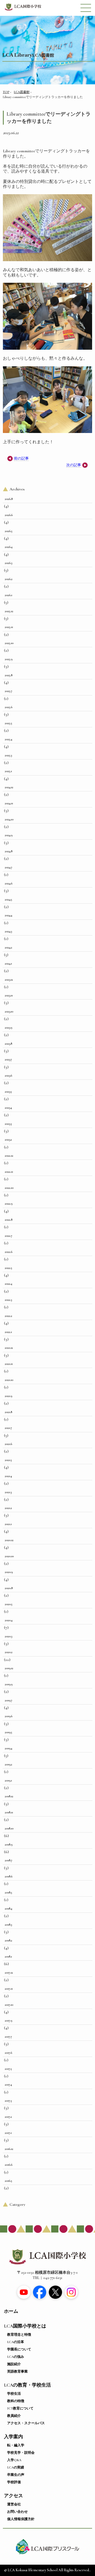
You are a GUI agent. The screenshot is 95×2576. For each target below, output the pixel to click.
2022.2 (8, 1316)
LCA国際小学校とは (25, 2326)
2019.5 (8, 1732)
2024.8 (9, 851)
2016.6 (9, 2165)
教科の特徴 (16, 2401)
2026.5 (9, 531)
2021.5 (8, 1460)
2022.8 (9, 1220)
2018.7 (8, 1860)
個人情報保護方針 (21, 2519)
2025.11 (9, 627)
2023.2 (8, 1140)
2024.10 (9, 819)
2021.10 (9, 1380)
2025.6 (9, 707)
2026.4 (9, 547)
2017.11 (9, 1989)
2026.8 (9, 499)
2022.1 (8, 1332)
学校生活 (14, 2394)
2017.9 (8, 2020)
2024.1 (8, 963)
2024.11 (9, 803)
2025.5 (8, 723)
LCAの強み (16, 2357)
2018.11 (9, 1812)
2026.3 (8, 563)
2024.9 (9, 835)
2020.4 (9, 1620)
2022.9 (9, 1204)
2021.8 (8, 1412)
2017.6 (8, 2053)
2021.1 (8, 1524)
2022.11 (9, 1172)
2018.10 (9, 1828)
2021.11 (9, 1364)
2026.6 (9, 515)
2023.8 (8, 1044)
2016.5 (8, 2181)
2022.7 (8, 1236)
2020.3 (8, 1636)
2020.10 (9, 1556)
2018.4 (8, 1908)
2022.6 (9, 1252)
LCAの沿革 (16, 2342)
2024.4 (8, 915)
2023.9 (8, 1028)
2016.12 (9, 2149)
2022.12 (9, 1156)
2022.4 (8, 1284)
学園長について (19, 2349)
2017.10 (9, 2005)
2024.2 (8, 947)
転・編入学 (16, 2445)
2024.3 (8, 931)
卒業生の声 (16, 2475)
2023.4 (8, 1108)
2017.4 (8, 2085)
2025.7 (8, 691)
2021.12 (9, 1348)
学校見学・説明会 (21, 2453)
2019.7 (8, 1700)
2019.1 (8, 1780)
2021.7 (8, 1428)
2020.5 (9, 1604)
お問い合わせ (17, 2512)
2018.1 (8, 1956)
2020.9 (9, 1572)
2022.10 (9, 1188)
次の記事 (74, 465)
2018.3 (8, 1925)
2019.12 (9, 1668)
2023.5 (8, 1092)
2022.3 (8, 1300)
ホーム (11, 2311)
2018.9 (9, 1844)
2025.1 (8, 771)
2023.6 (8, 1075)
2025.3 (8, 755)
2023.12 (9, 980)
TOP (6, 92)
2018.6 (9, 1876)
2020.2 (9, 1652)
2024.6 (9, 883)
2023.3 (8, 1124)
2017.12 (9, 1973)
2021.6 (8, 1444)
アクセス (13, 2496)
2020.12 (9, 1540)
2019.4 (8, 1748)
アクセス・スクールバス (26, 2423)
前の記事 (21, 458)
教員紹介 (14, 2416)
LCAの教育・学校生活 (27, 2385)
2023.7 (8, 1059)
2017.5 (8, 2069)
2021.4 (8, 1476)
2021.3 (8, 1492)
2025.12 (9, 611)
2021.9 (8, 1396)
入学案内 (13, 2437)
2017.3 (8, 2101)
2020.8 (9, 1588)
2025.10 (9, 643)
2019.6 (9, 1716)
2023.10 (9, 1011)
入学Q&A (14, 2460)
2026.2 (9, 579)
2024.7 (8, 867)
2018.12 (9, 1796)
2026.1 (8, 595)
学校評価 (14, 2482)
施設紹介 (14, 2364)
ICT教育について (20, 2408)
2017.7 (8, 2037)
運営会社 (14, 2504)
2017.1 (8, 2133)
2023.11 (9, 995)
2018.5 (8, 1892)
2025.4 (8, 739)
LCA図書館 (22, 92)
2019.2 (8, 1764)
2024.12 (9, 787)
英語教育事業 (17, 2372)
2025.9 (9, 659)
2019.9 (9, 1684)
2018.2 (8, 1940)
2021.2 (8, 1508)
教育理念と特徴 (19, 2335)
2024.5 (8, 899)
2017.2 (8, 2117)
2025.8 (9, 675)
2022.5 (8, 1268)
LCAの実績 (16, 2467)
